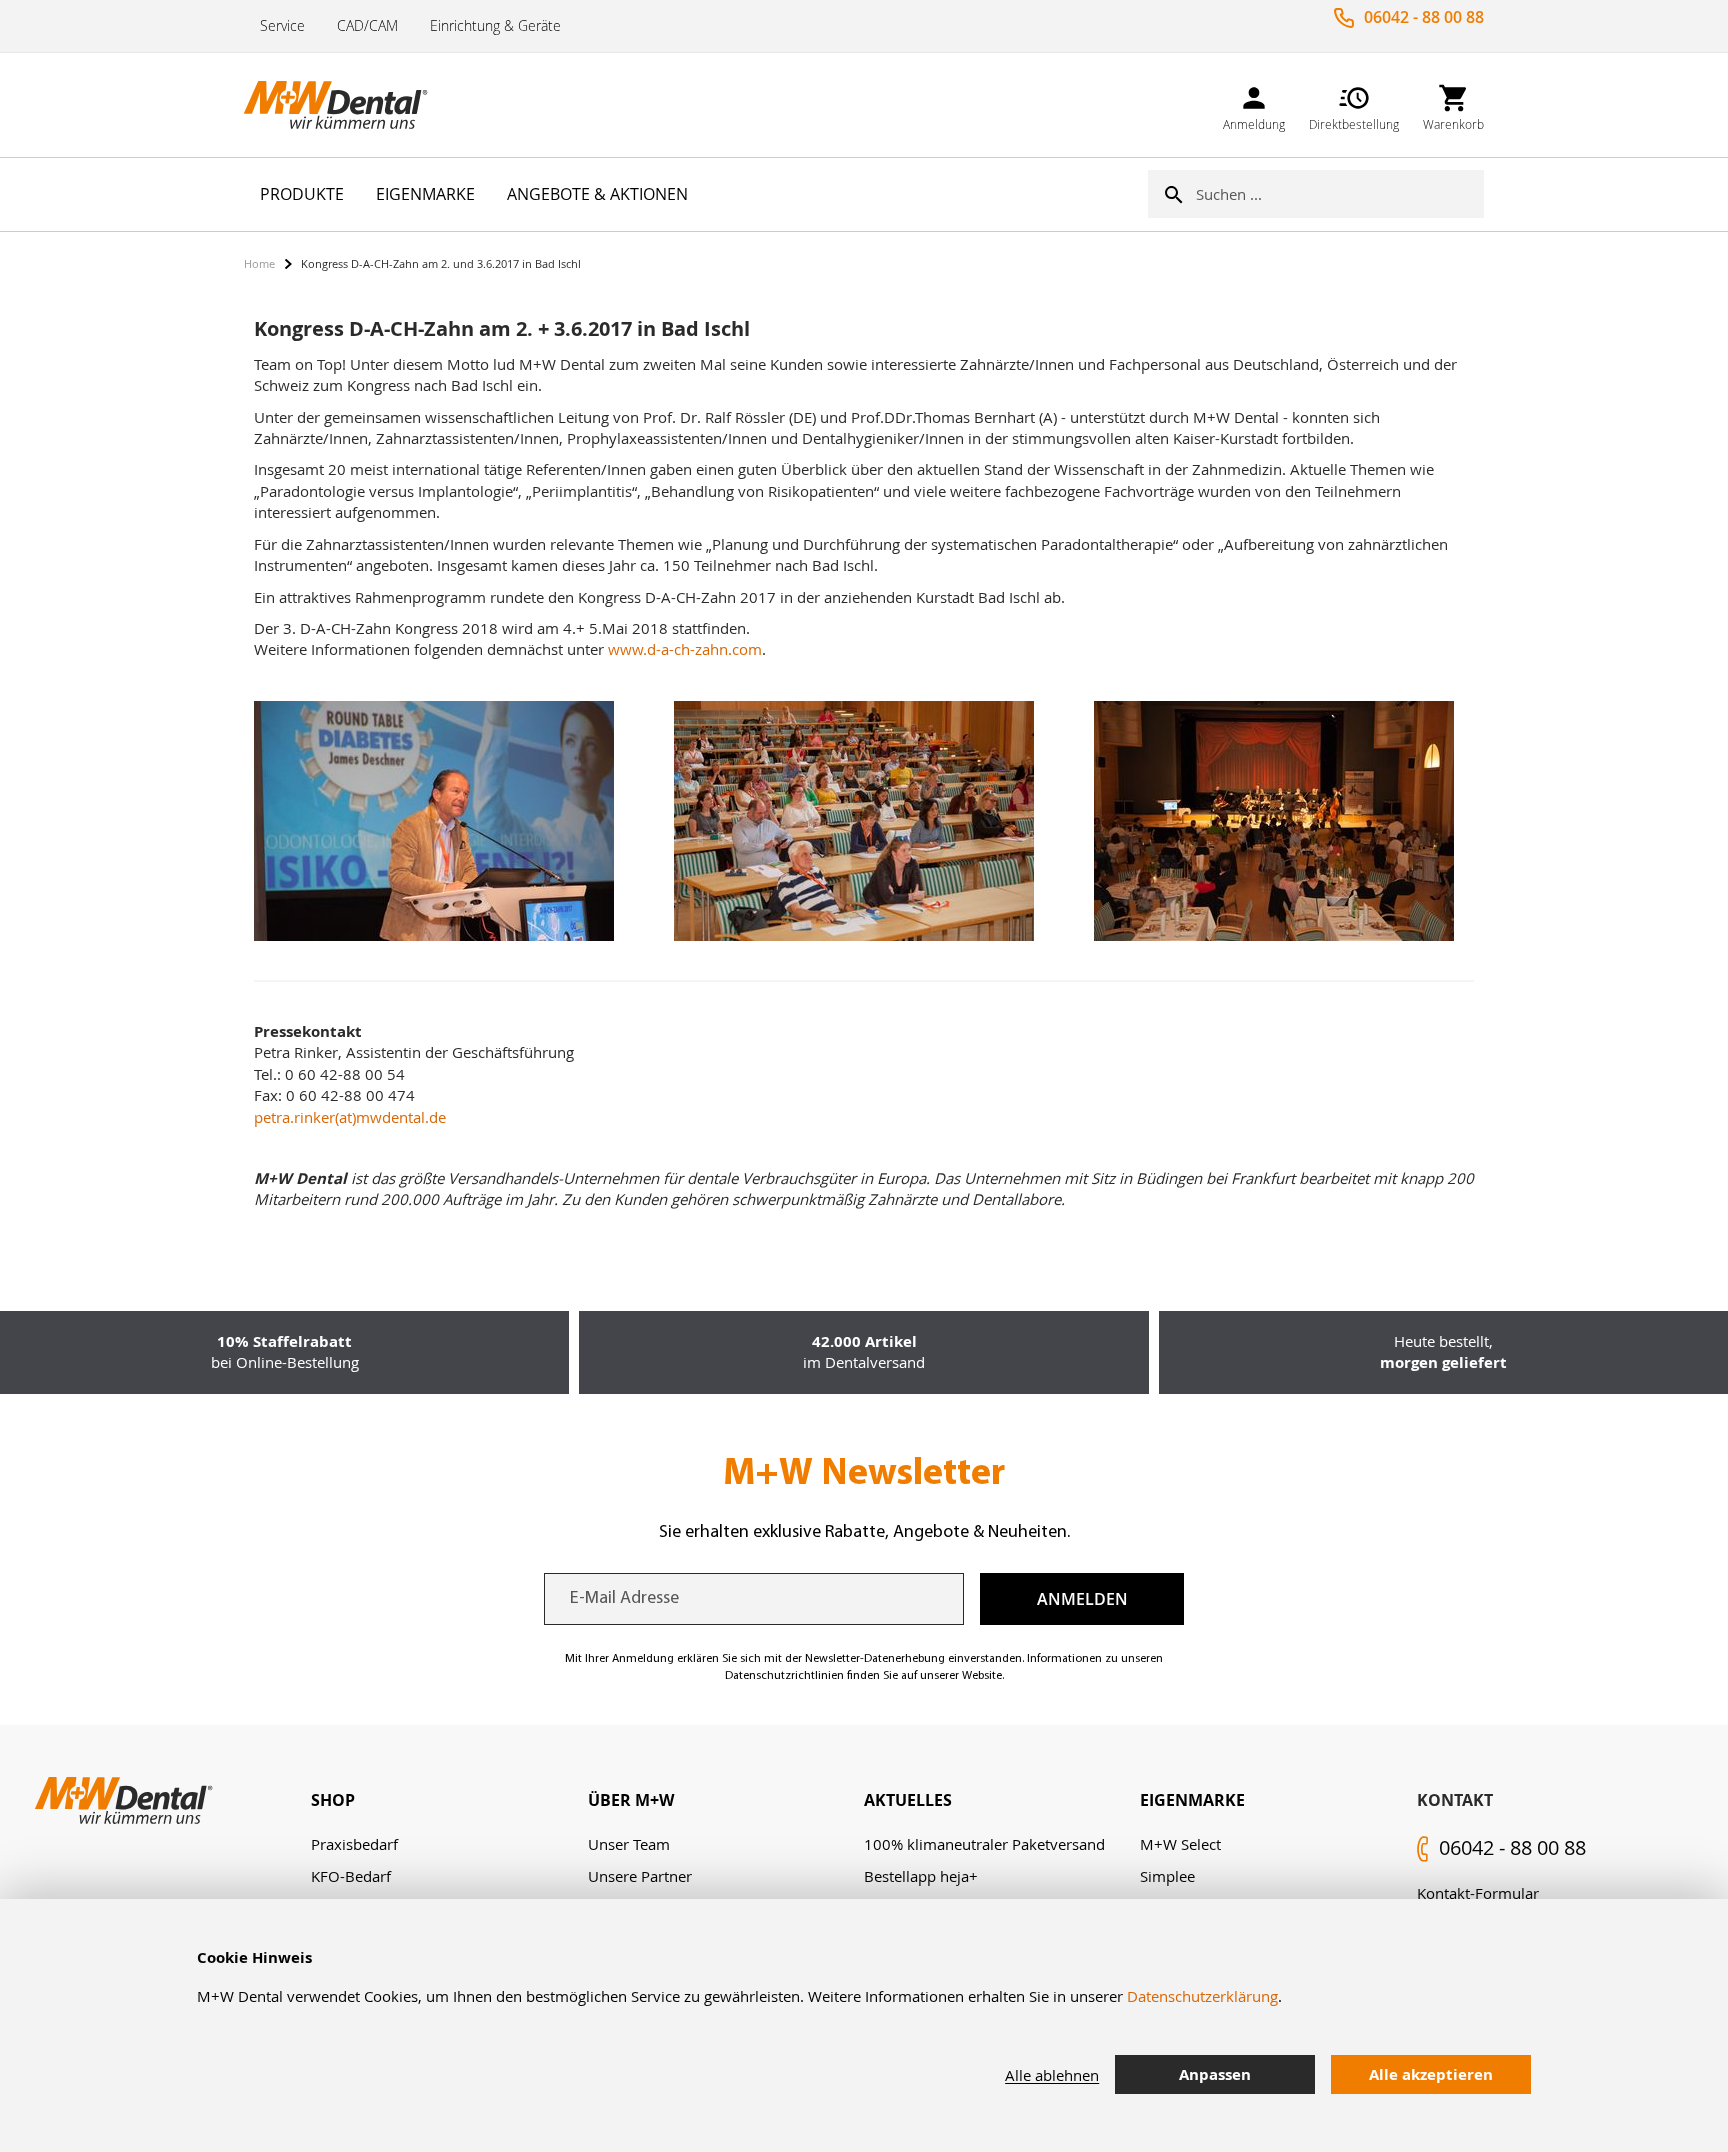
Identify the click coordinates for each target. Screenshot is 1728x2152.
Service (282, 25)
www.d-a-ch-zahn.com (685, 649)
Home (259, 263)
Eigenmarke (1192, 1800)
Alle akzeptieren (1431, 2074)
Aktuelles (908, 1800)
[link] (1254, 104)
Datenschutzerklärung (1202, 1996)
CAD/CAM (367, 25)
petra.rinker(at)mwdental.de (350, 1117)
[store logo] (344, 105)
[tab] (449, 1800)
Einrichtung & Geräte (495, 25)
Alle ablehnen (1052, 2075)
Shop (333, 1800)
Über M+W (631, 1800)
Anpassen (1215, 2074)
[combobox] (1340, 194)
